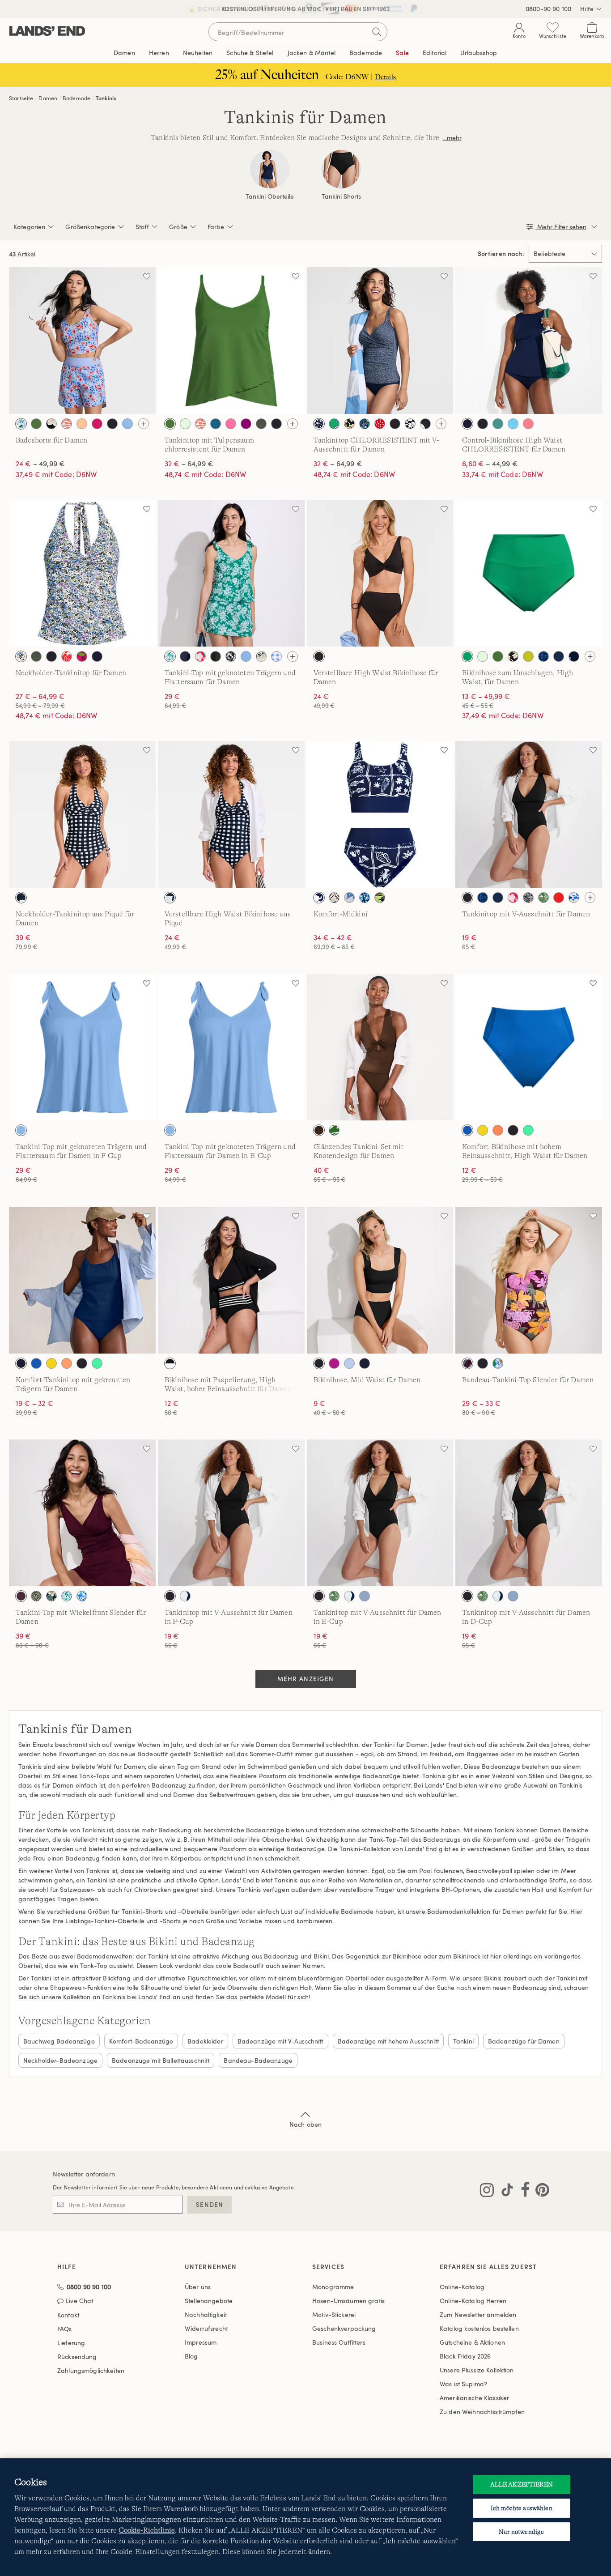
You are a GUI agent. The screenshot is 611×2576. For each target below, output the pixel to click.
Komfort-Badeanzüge (141, 2041)
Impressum (201, 2342)
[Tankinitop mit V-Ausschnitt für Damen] (529, 814)
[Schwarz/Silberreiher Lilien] (334, 898)
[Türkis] (513, 424)
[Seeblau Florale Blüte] (349, 898)
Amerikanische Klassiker (474, 2398)
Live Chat (79, 2301)
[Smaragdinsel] (498, 424)
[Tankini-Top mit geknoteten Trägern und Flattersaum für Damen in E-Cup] (231, 1047)
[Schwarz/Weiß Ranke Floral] (231, 656)
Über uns (198, 2287)
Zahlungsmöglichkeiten (91, 2370)
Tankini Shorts (341, 196)
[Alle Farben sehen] (144, 424)
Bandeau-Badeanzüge (258, 2060)
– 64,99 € (189, 464)
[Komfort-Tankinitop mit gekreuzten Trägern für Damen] (82, 1280)
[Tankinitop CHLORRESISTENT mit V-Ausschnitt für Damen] (380, 341)
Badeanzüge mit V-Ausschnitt (280, 2041)
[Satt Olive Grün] (261, 424)
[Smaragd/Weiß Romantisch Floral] (170, 656)
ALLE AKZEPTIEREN (522, 2484)
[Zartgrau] (365, 1596)
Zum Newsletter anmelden (478, 2314)
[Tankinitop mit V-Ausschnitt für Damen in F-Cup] (231, 1513)
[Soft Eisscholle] (349, 1363)
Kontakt (68, 2315)
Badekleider (205, 2041)
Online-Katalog (462, 2287)
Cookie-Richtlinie (147, 2530)
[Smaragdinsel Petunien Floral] (498, 1363)
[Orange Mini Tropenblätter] (67, 424)
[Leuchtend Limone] (528, 656)
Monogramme (333, 2287)
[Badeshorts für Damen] (82, 341)
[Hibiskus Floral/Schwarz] (51, 424)
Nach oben (305, 2124)
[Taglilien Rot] (559, 898)
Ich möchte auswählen (522, 2508)
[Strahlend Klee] (467, 656)
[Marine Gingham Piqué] (21, 898)
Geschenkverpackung (344, 2328)
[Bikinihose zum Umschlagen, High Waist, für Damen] (529, 573)
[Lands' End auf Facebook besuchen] (523, 2192)
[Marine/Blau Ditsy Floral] (319, 424)
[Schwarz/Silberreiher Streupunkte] (425, 424)
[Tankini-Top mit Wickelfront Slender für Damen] (82, 1513)
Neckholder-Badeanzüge (60, 2060)
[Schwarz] (112, 424)
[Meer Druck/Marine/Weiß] (319, 898)
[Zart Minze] (528, 1130)
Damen (48, 98)
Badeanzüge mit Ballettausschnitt (161, 2060)
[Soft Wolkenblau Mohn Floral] (21, 424)
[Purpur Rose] (246, 424)
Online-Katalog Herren (473, 2301)
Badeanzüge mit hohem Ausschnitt (388, 2041)
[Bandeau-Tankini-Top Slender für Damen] (529, 1280)
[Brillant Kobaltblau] (467, 1130)
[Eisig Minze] (185, 424)
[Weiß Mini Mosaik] (82, 1596)
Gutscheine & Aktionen (472, 2342)
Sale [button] (402, 53)
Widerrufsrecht (206, 2328)
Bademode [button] (366, 53)
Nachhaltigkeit (206, 2314)
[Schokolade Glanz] (319, 1130)
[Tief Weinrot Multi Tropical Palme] (82, 656)
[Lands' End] (47, 32)
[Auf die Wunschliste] (147, 276)
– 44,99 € (490, 464)
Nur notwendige (521, 2532)
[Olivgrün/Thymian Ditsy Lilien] (36, 1596)
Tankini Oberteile (270, 196)
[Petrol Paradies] (216, 424)
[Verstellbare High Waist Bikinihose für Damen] (380, 573)
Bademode (76, 98)
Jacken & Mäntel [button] (312, 53)
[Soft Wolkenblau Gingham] (276, 656)
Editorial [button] (435, 53)
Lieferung (71, 2343)
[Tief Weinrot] (21, 1596)
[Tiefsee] (467, 424)
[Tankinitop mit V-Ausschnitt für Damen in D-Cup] (529, 1513)
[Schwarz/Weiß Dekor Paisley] (528, 898)
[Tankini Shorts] (341, 169)
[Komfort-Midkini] (380, 814)
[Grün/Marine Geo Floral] (334, 424)
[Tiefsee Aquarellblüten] (365, 898)
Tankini (463, 2041)
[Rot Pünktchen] (380, 424)
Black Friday (465, 2356)
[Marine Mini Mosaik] (543, 656)
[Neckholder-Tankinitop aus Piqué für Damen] (82, 814)
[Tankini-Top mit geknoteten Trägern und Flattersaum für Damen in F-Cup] (82, 1047)
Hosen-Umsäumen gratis (348, 2301)
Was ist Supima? (463, 2384)
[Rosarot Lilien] (200, 656)
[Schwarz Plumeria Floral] (51, 1596)
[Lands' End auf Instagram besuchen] (487, 2192)
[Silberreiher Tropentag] (261, 656)
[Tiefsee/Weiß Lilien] (185, 1596)
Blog (191, 2356)
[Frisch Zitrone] (483, 1130)
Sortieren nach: (501, 254)
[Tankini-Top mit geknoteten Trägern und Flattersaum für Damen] (231, 573)
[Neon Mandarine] (498, 1130)
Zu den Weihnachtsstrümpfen (482, 2412)
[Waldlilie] (528, 424)
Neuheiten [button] (198, 53)
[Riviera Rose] (97, 424)
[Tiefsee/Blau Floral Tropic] (380, 898)
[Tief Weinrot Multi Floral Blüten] (467, 1363)
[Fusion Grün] (36, 424)
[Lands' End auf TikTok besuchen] (505, 2192)
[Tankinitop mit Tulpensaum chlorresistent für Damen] (231, 341)
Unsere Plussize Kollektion (477, 2370)
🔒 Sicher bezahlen (222, 9)
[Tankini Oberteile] (270, 169)
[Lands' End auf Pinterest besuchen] (540, 2192)
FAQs (65, 2329)
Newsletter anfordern (84, 2174)
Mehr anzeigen (306, 1679)
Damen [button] (124, 53)
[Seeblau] (127, 424)
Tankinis (106, 98)
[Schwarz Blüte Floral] (410, 424)
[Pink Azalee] (231, 424)
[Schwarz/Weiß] (170, 1363)
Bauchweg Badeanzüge (59, 2041)
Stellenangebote (209, 2301)
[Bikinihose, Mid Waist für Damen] (380, 1280)
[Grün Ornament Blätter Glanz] (334, 1130)
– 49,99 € (40, 464)
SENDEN (210, 2204)
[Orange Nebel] (82, 424)
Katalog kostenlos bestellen (479, 2328)
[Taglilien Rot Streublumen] (67, 656)
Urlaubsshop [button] (479, 53)
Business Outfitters (339, 2342)
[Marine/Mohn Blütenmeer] (185, 656)
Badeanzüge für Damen (524, 2041)
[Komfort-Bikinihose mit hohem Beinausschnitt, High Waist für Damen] (529, 1047)
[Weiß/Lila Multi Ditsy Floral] (21, 656)
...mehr (452, 138)
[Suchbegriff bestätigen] (377, 32)
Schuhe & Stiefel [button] (250, 53)
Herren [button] (159, 53)
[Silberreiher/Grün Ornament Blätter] (543, 898)
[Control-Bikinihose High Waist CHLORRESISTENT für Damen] (529, 341)
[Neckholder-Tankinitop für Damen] (82, 573)
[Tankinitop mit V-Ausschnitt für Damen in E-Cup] (380, 1513)
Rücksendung (77, 2357)
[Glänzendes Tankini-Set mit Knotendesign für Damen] (380, 1047)
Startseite (21, 98)
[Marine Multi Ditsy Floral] (365, 424)
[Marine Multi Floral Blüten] (559, 656)
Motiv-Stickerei (334, 2314)
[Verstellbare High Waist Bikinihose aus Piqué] (231, 814)
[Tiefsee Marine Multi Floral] (574, 898)
